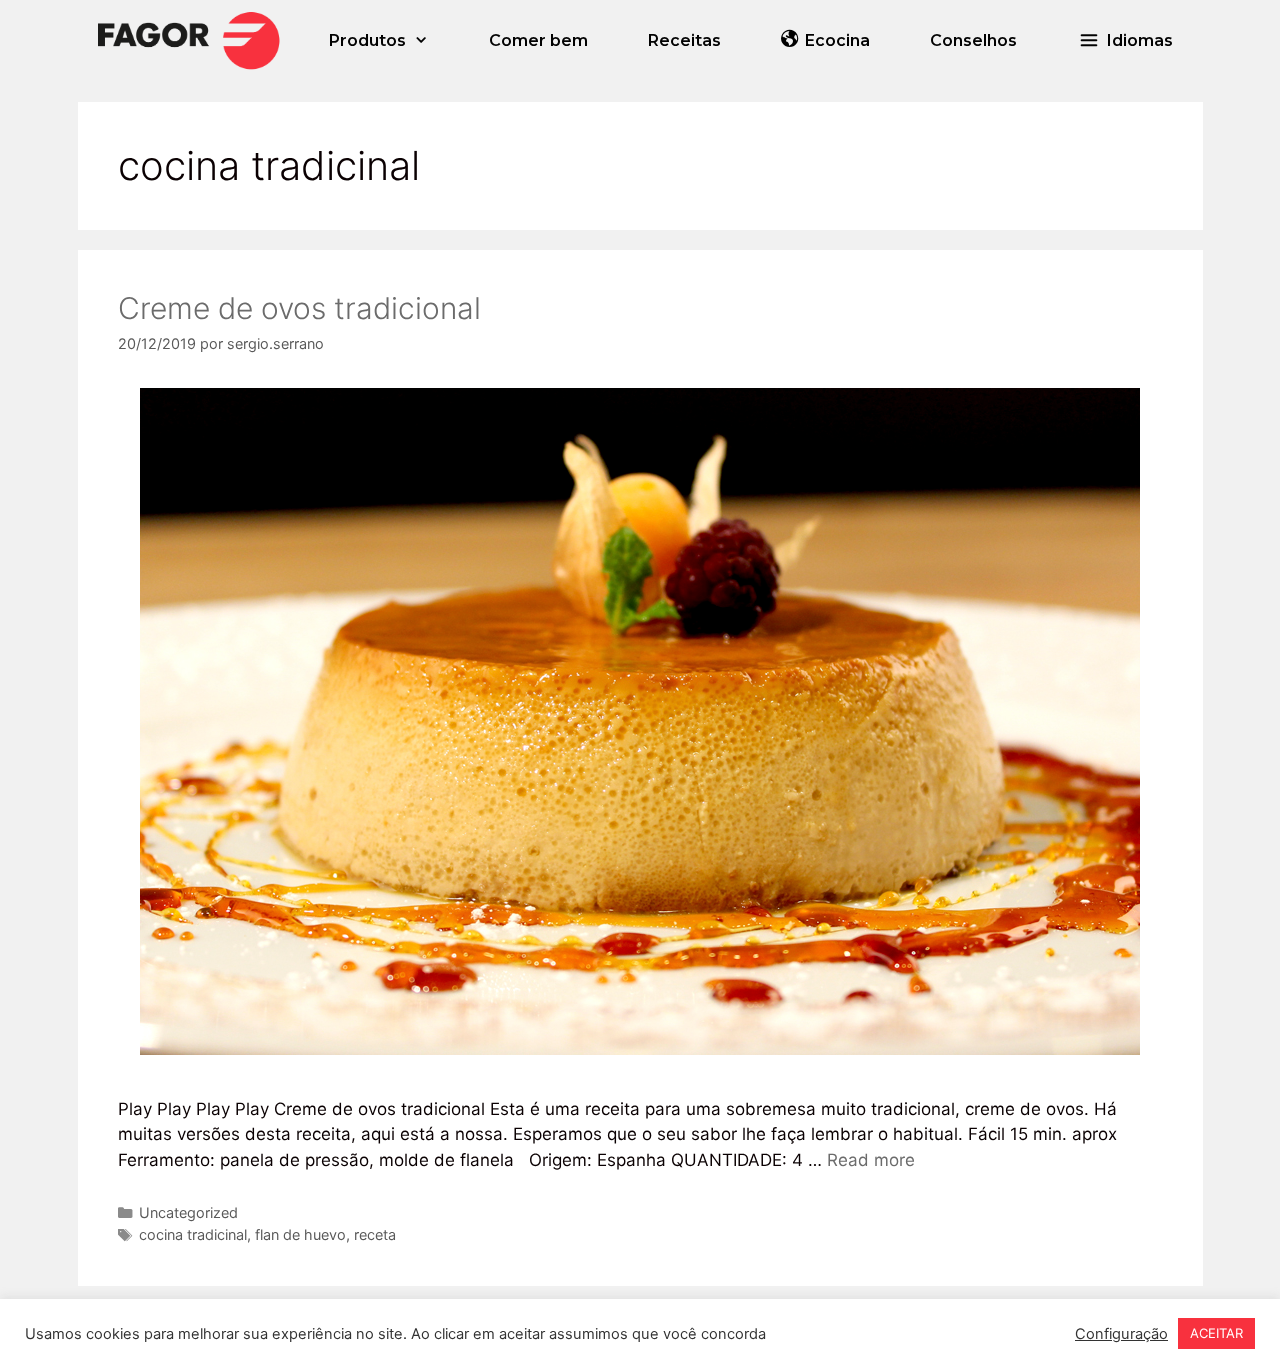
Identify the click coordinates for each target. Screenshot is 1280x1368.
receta (375, 1234)
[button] (1126, 40)
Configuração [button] (1121, 1334)
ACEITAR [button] (1216, 1333)
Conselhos (973, 40)
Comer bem (538, 40)
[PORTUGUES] (189, 40)
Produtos (367, 40)
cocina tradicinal (193, 1234)
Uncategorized (188, 1212)
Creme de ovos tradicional (299, 308)
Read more (871, 1160)
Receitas (684, 40)
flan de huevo (300, 1234)
